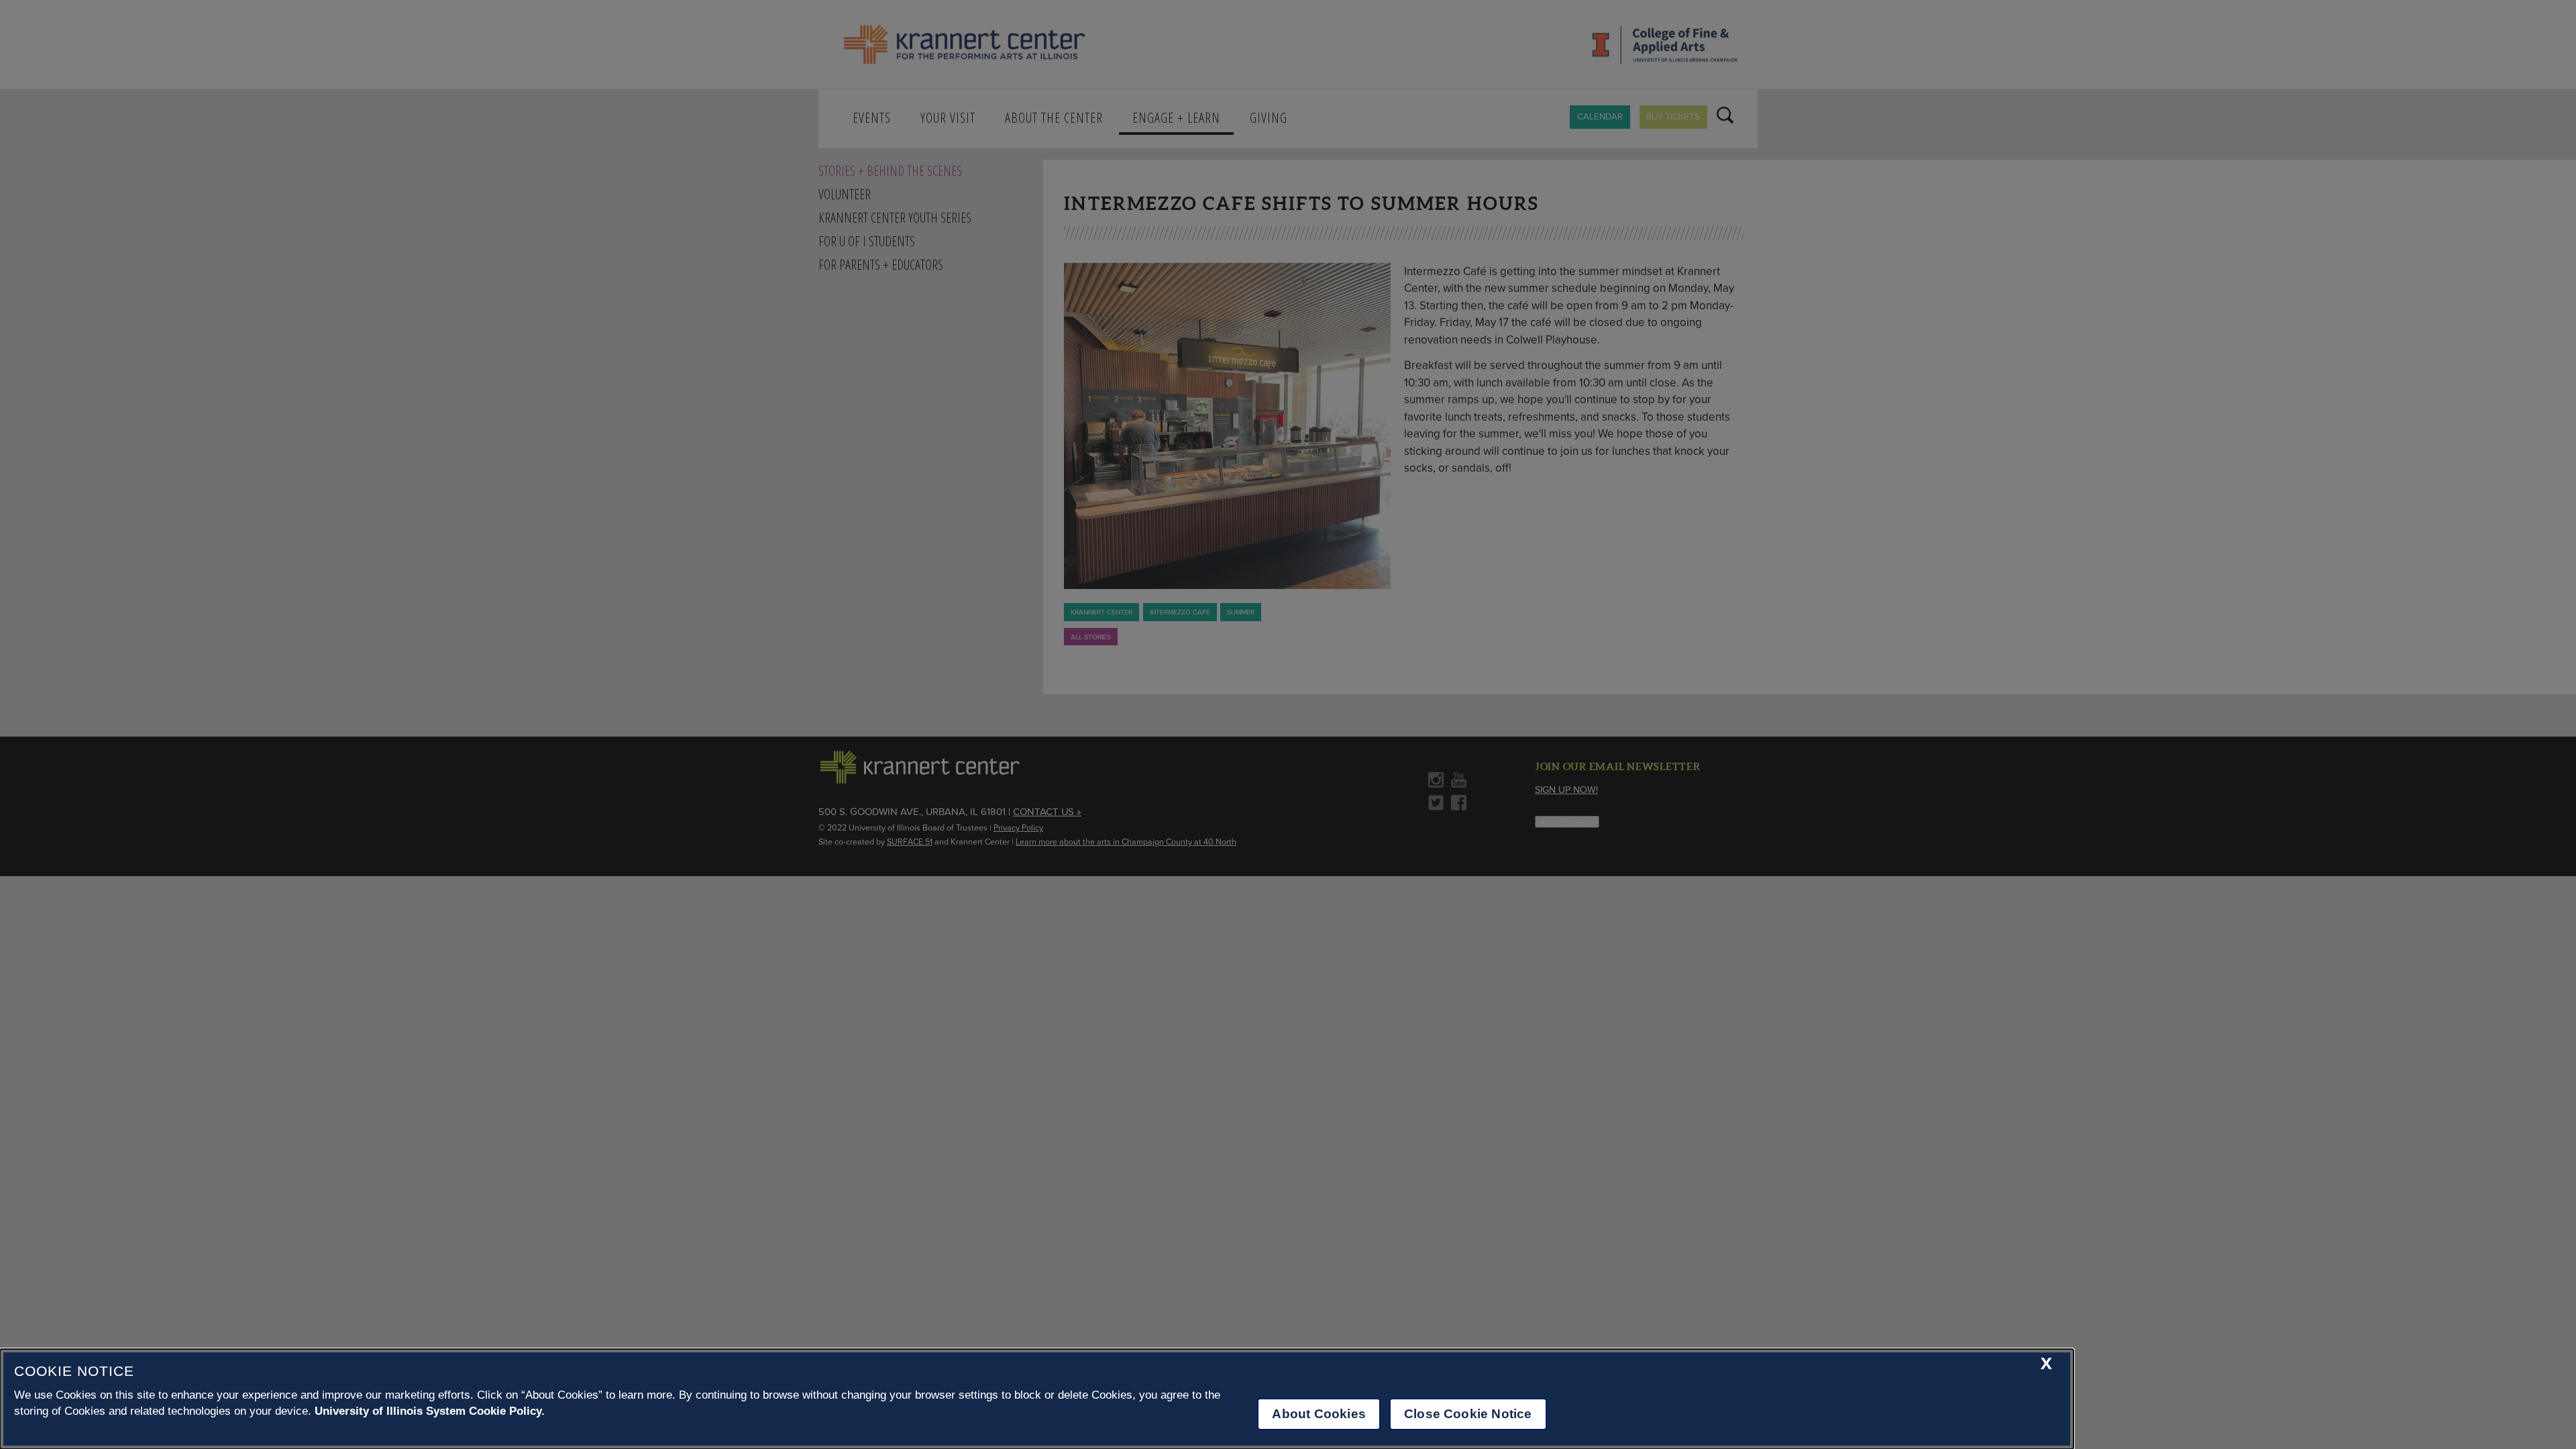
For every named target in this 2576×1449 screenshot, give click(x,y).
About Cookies (1319, 1414)
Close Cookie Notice (1468, 1414)
